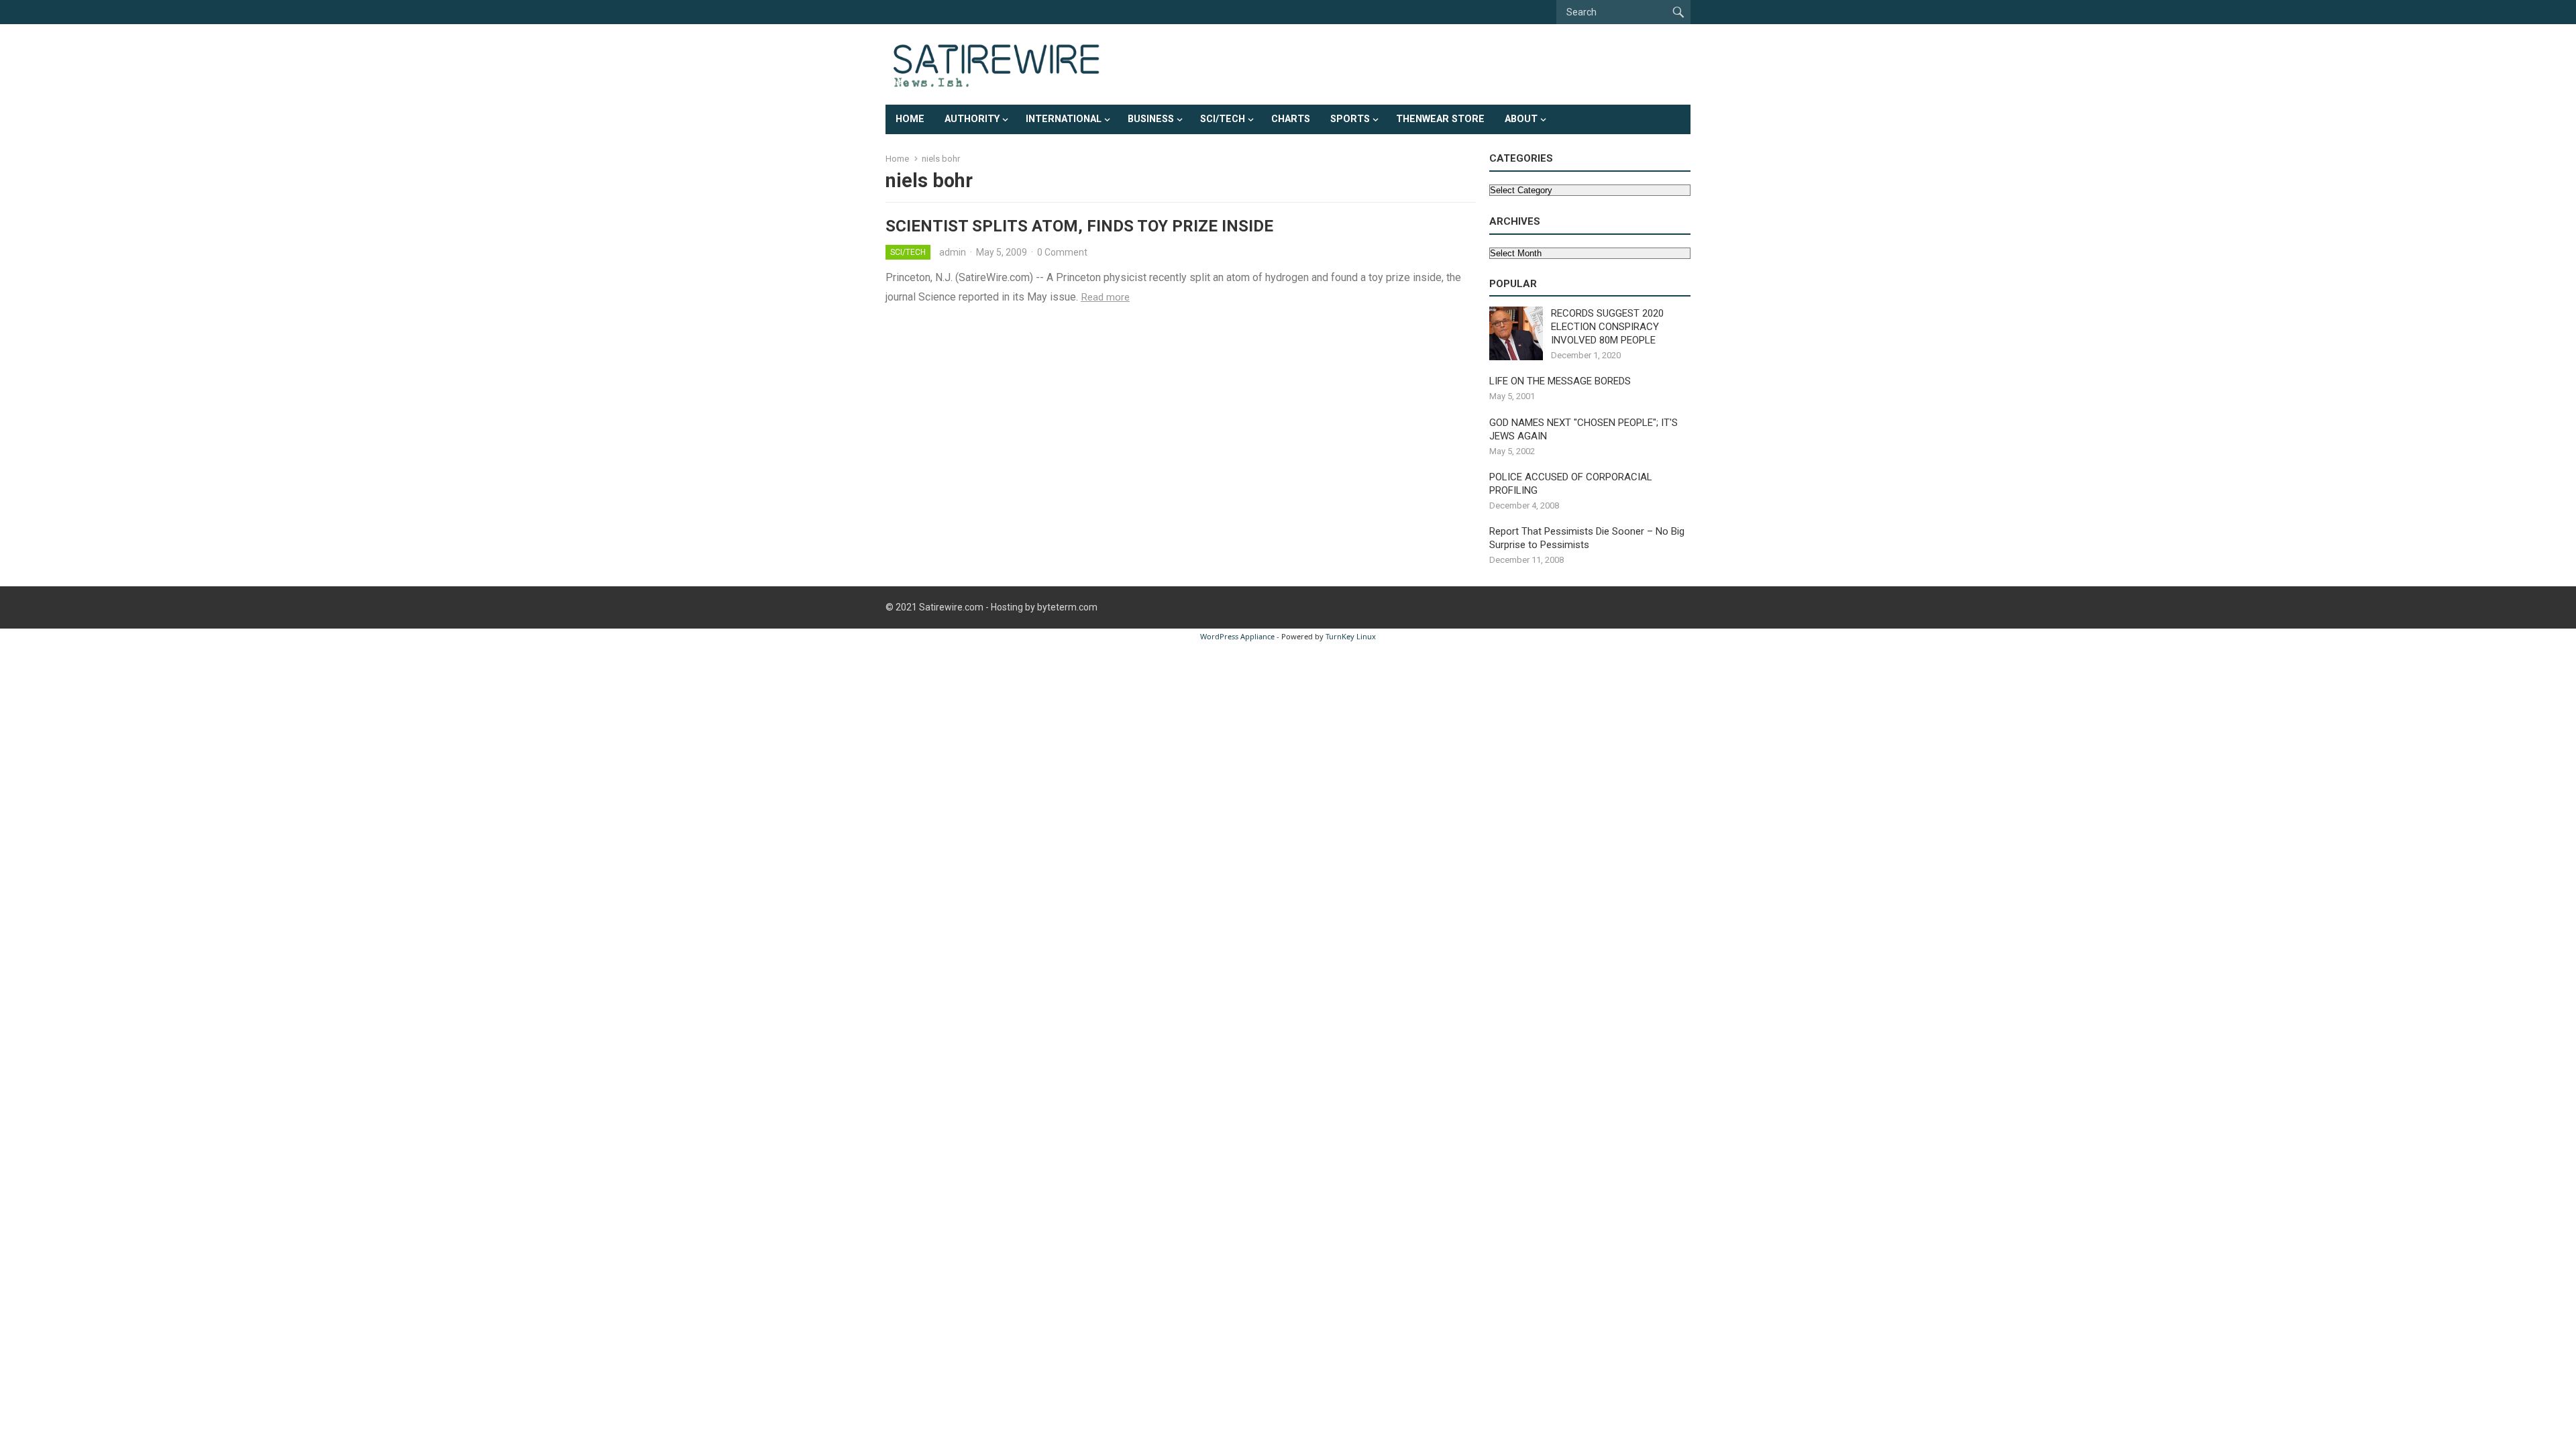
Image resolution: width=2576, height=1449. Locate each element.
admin (953, 252)
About (1521, 119)
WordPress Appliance (1237, 636)
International (1064, 119)
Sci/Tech (1223, 119)
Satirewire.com (951, 607)
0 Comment (1062, 252)
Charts (1291, 119)
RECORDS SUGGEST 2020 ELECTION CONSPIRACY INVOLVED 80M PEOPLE (1607, 327)
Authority (972, 119)
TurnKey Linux (1351, 636)
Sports (1350, 119)
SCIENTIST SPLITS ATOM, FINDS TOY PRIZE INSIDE (1079, 226)
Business (1151, 119)
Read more (1105, 297)
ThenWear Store (1440, 119)
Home (910, 119)
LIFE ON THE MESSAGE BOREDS (1560, 381)
